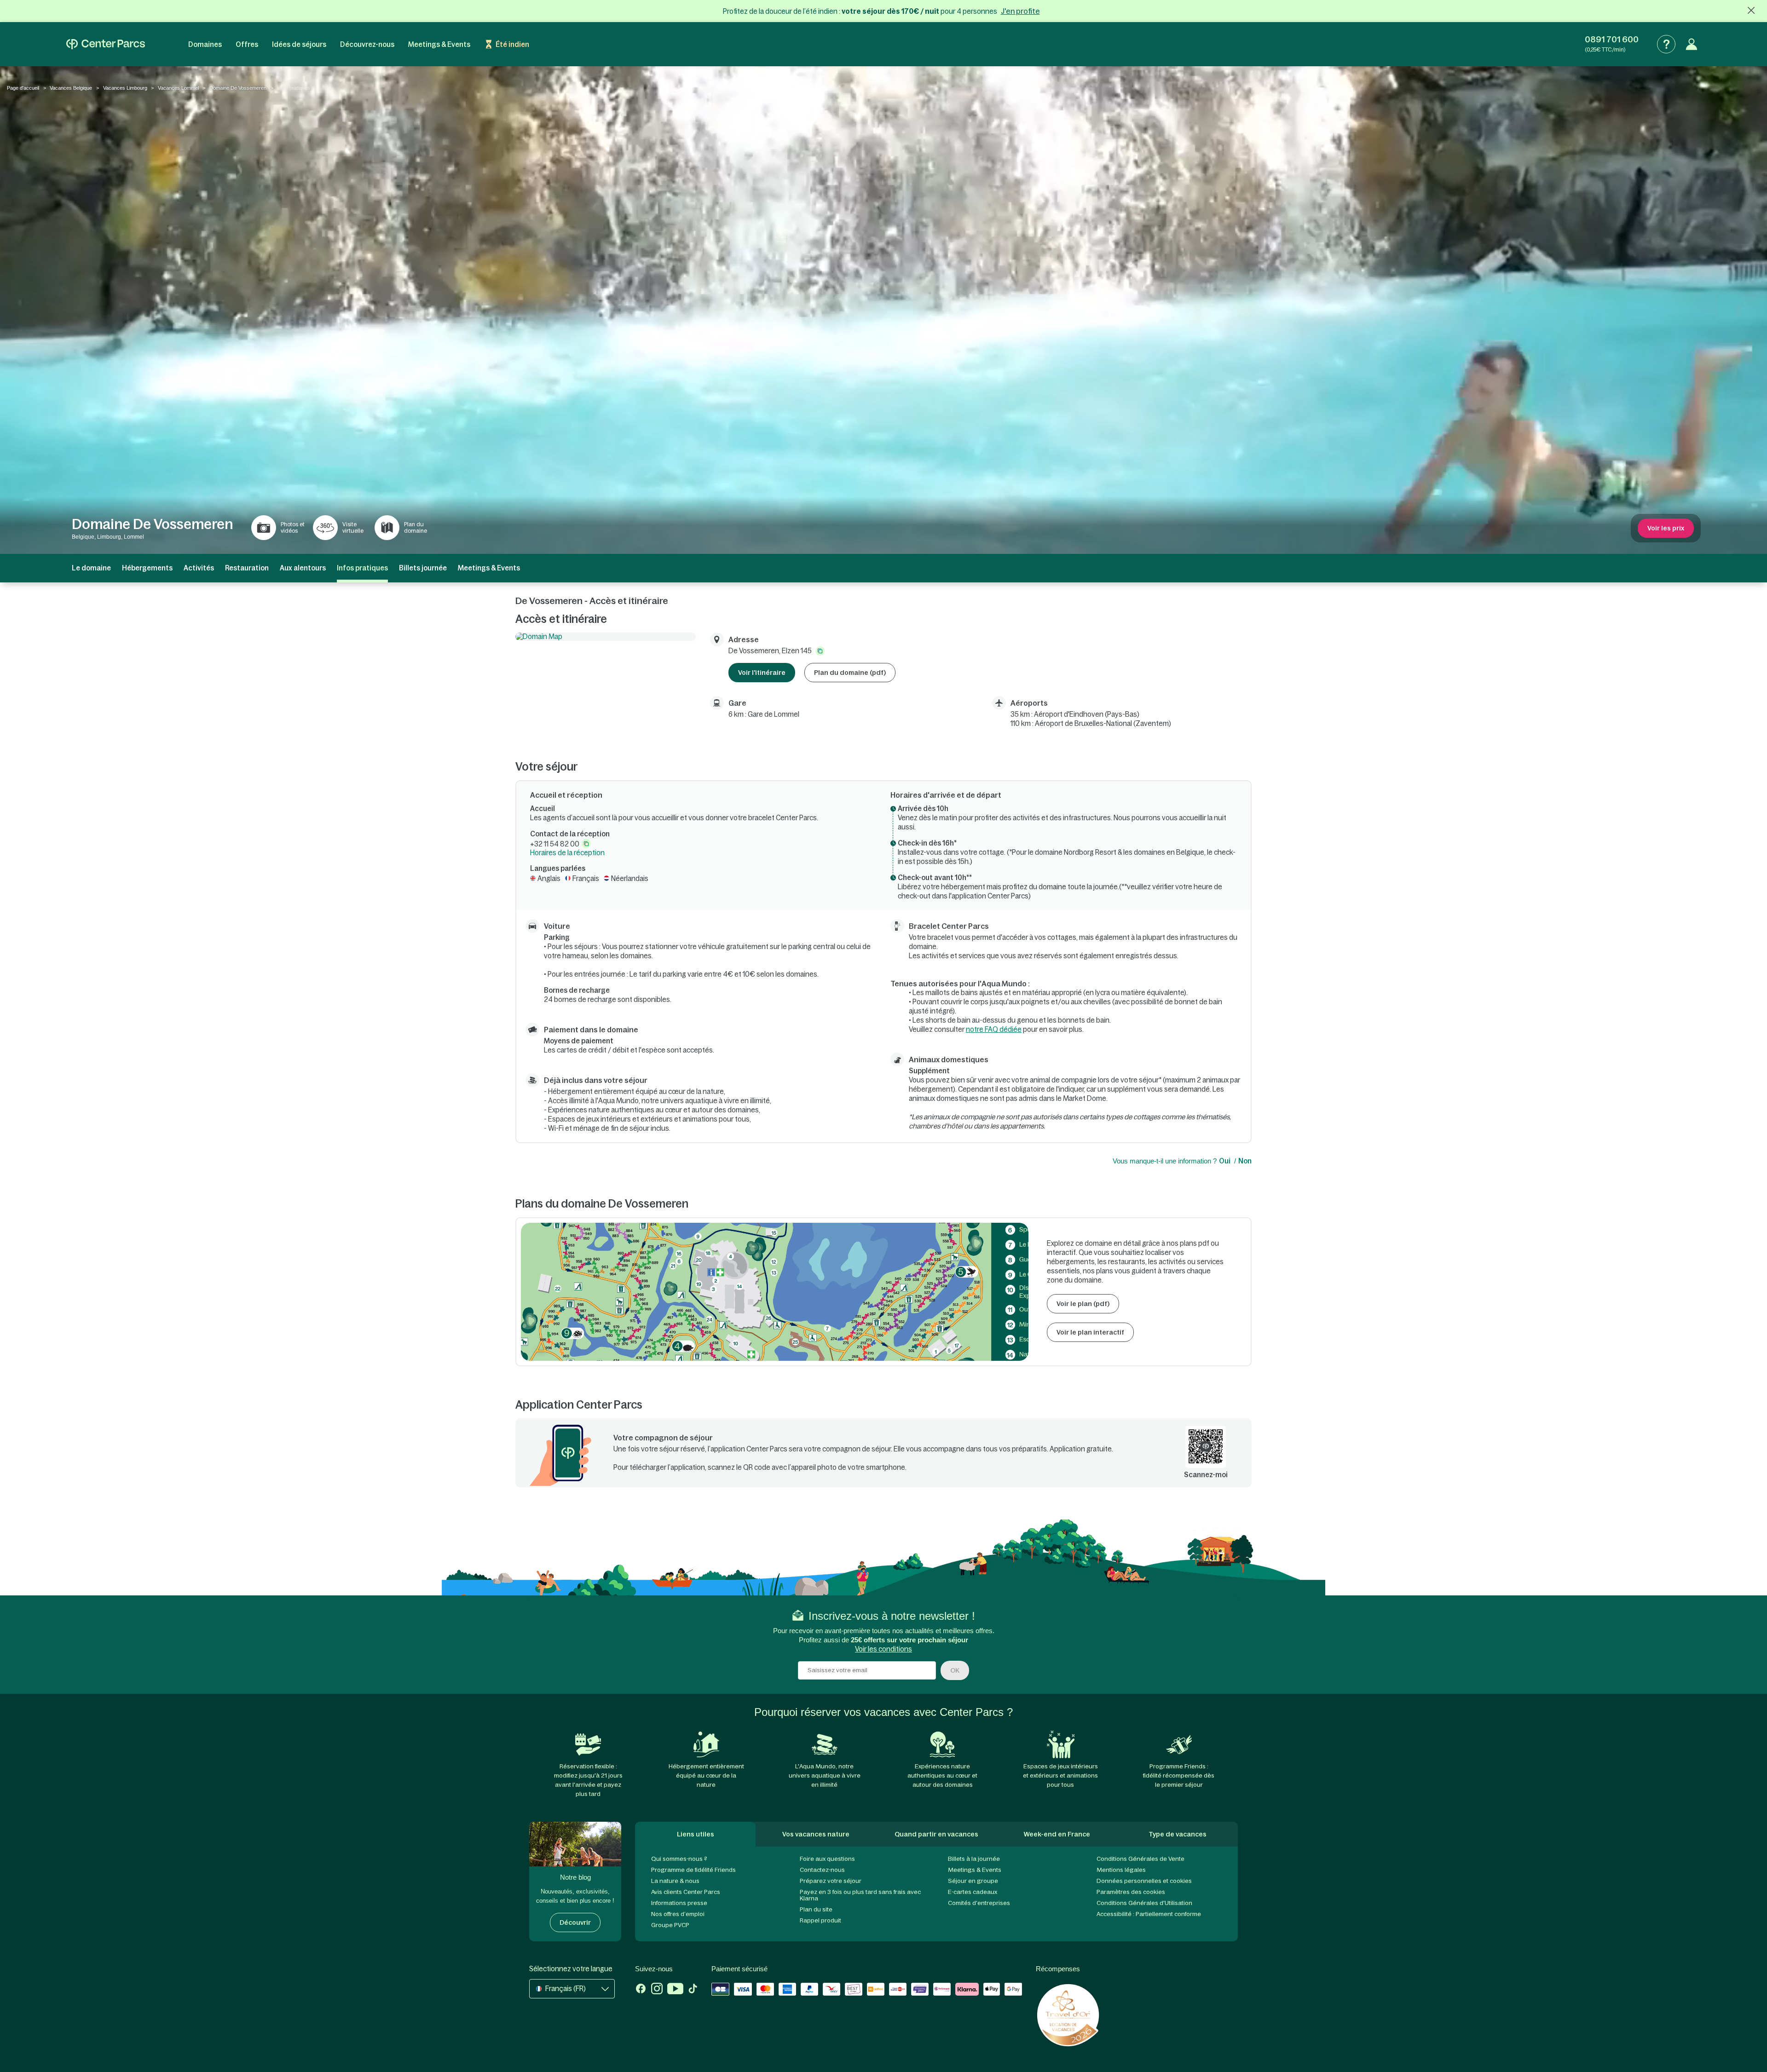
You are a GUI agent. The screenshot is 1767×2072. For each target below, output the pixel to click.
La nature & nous (675, 1881)
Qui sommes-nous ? (679, 1859)
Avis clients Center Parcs (686, 1892)
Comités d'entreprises (979, 1903)
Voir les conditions (883, 1649)
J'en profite (1020, 11)
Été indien (512, 44)
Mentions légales (1121, 1870)
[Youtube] (675, 1990)
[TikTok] (693, 1990)
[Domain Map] (606, 636)
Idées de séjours (299, 44)
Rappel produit (820, 1920)
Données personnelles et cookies (1144, 1881)
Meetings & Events (439, 44)
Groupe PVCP (670, 1925)
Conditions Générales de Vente (1140, 1859)
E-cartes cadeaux (973, 1892)
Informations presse (679, 1903)
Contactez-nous (822, 1870)
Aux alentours (303, 568)
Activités (199, 568)
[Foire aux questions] (1666, 44)
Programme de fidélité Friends (693, 1870)
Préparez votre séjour (831, 1881)
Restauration (247, 568)
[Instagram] (657, 1990)
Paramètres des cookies (1131, 1892)
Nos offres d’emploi (678, 1914)
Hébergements (147, 568)
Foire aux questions (827, 1859)
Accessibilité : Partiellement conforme (1149, 1914)
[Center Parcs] (106, 44)
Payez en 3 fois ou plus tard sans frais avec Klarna (860, 1895)
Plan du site (816, 1909)
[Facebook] (641, 1990)
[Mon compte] (1692, 44)
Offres (247, 44)
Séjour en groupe (973, 1881)
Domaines (205, 44)
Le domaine (91, 568)
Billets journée (423, 568)
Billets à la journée (974, 1859)
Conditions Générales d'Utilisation (1144, 1903)
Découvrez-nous (367, 44)
